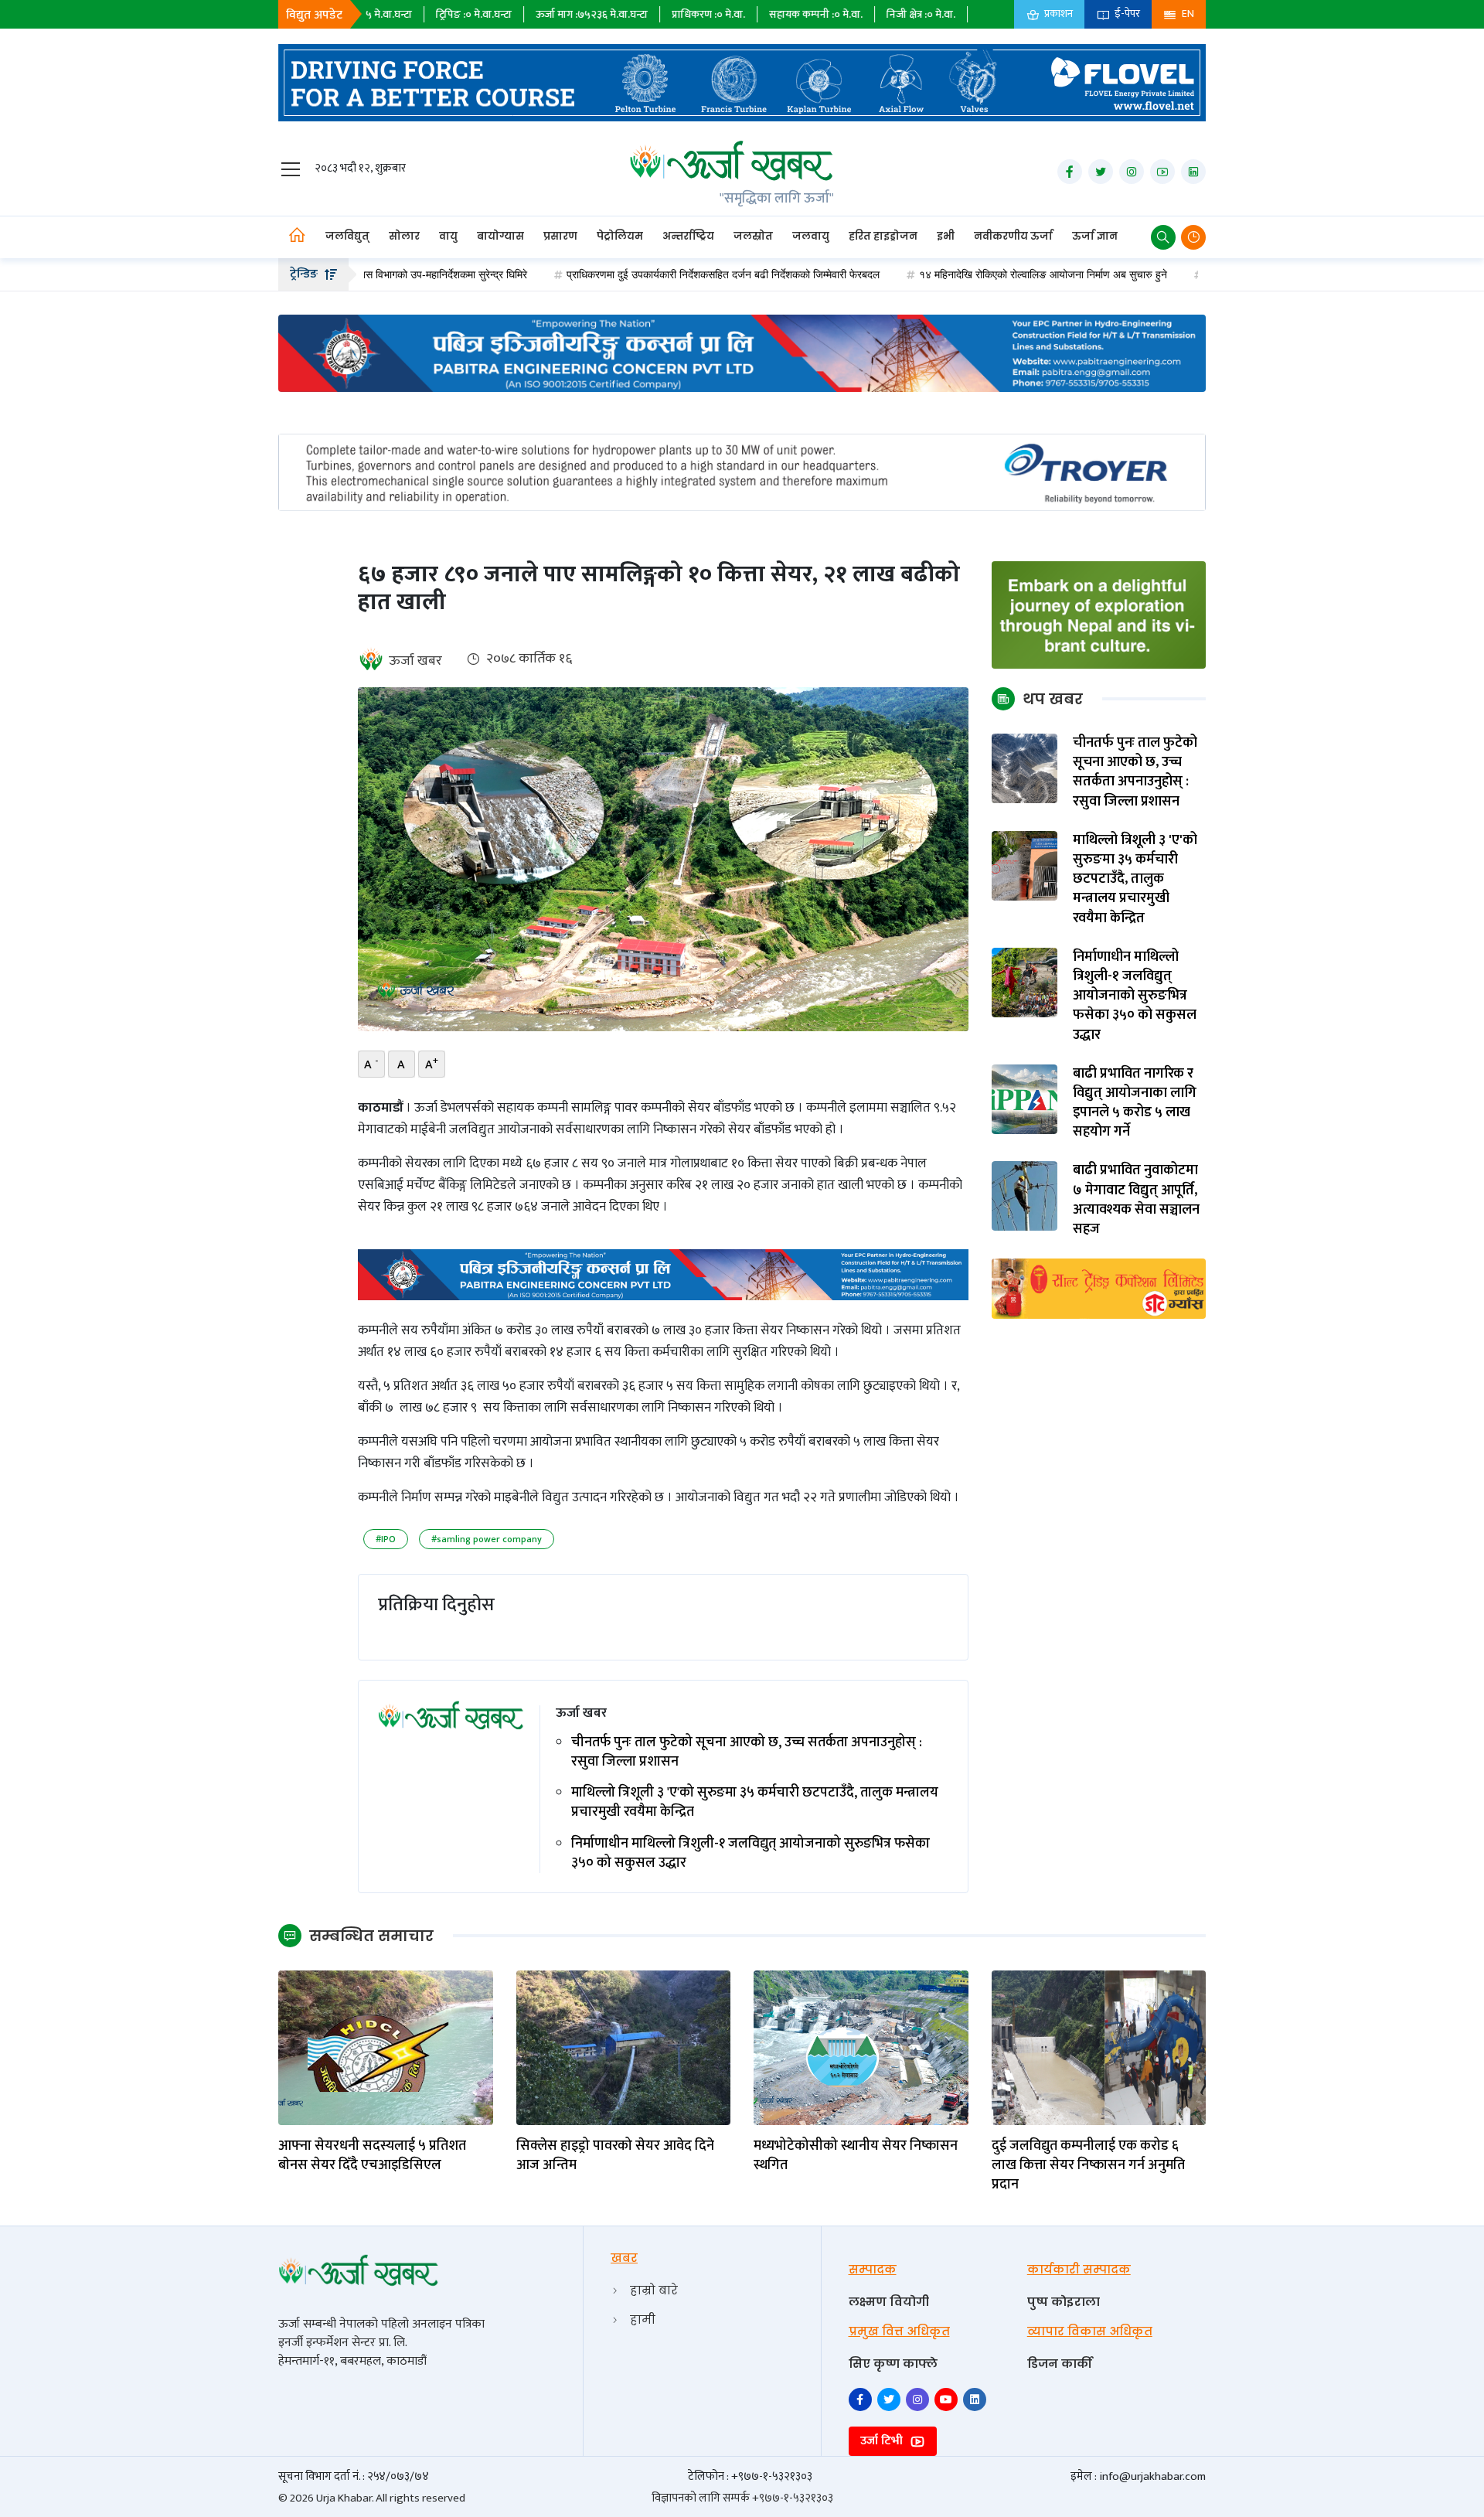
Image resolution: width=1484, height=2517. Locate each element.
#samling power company (487, 1539)
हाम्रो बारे (654, 2290)
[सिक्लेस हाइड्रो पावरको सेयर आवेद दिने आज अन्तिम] (624, 2047)
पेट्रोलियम (620, 236)
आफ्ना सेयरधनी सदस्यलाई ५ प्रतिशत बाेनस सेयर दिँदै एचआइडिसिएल (372, 2156)
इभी (946, 236)
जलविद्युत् (347, 236)
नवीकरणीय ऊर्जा (1013, 236)
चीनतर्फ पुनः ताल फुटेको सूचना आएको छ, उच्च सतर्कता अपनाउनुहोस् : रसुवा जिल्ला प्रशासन (747, 1752)
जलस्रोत (753, 236)
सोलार (404, 236)
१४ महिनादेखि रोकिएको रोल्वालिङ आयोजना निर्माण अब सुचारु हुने (949, 274)
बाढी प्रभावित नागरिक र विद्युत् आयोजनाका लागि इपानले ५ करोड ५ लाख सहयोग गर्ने (1135, 1104)
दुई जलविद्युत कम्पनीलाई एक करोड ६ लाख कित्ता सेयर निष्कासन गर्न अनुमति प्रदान (1088, 2166)
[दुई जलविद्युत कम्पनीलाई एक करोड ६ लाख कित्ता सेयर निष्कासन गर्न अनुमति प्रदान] (1099, 2047)
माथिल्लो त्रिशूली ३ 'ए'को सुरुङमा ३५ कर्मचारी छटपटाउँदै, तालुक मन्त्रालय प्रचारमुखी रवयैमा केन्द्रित (755, 1803)
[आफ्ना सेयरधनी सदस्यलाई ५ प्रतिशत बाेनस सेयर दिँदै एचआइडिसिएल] (386, 2047)
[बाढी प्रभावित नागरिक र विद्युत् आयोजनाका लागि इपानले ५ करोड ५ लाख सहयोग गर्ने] (1025, 1098)
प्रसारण (560, 236)
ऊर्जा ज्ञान (1095, 236)
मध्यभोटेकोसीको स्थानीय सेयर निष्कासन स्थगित (856, 2156)
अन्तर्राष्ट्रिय (688, 236)
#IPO (386, 1539)
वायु (448, 236)
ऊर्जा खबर (415, 661)
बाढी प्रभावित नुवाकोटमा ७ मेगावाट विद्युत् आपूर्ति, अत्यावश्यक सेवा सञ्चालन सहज (1136, 1200)
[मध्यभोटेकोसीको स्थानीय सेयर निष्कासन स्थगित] (861, 2047)
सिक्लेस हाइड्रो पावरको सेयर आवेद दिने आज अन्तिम (615, 2156)
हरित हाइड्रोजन (883, 236)
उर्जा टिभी (883, 2441)
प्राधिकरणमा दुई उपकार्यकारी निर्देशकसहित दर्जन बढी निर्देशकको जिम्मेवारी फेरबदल (629, 274)
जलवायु (811, 236)
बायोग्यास (500, 236)
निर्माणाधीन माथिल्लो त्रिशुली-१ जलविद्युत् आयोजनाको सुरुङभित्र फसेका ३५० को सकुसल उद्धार (751, 1854)
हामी (643, 2319)
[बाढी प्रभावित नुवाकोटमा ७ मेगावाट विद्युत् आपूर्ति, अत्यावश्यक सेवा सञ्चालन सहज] (1025, 1195)
